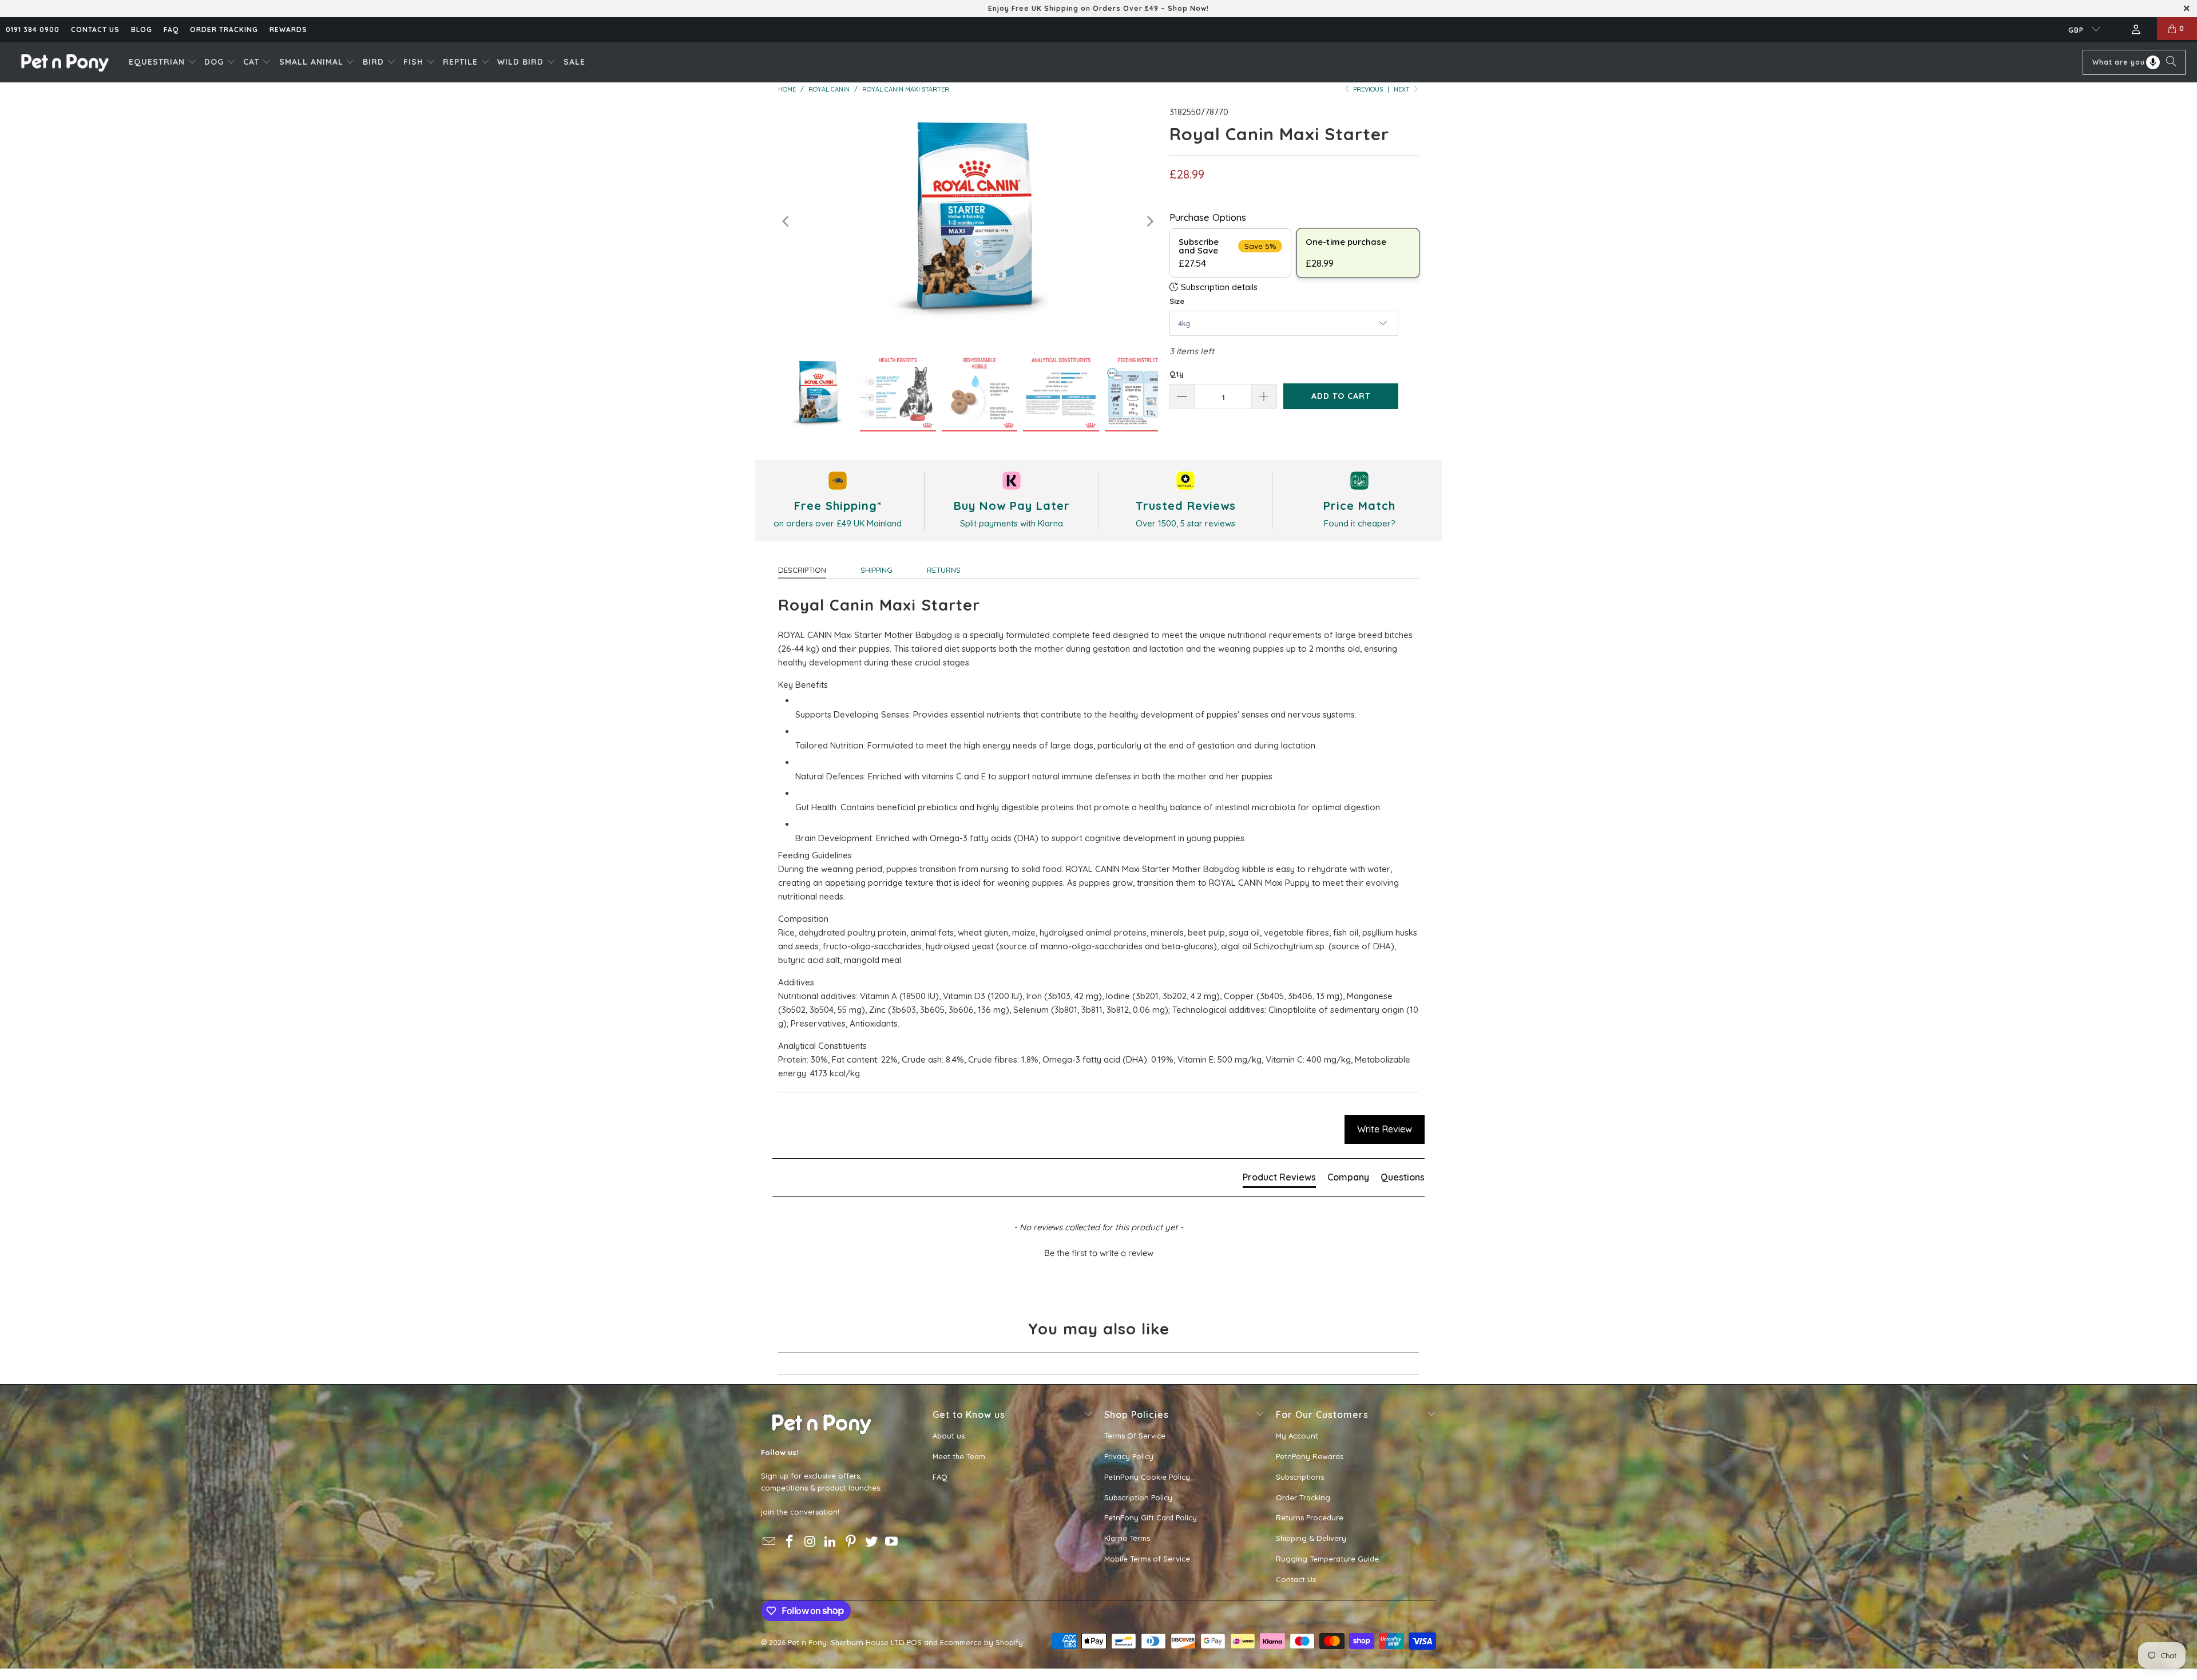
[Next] (1149, 222)
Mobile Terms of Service (1147, 1559)
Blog (142, 29)
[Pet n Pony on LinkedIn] (831, 1542)
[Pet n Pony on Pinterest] (851, 1542)
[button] (163, 62)
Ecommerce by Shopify (981, 1642)
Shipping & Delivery (1311, 1538)
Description (802, 570)
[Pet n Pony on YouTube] (892, 1542)
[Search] (2171, 62)
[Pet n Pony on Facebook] (790, 1542)
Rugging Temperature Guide (1327, 1559)
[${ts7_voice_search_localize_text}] (2153, 62)
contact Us (95, 29)
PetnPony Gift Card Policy (1151, 1517)
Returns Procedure (1310, 1517)
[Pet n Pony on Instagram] (810, 1542)
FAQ (171, 29)
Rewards (288, 29)
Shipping (877, 570)
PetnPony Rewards (1310, 1456)
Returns (944, 570)
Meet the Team (959, 1456)
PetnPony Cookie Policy (1147, 1477)
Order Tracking (224, 29)
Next (1403, 89)
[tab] (1279, 1179)
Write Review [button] (1385, 1129)
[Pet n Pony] (64, 62)
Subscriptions (1300, 1477)
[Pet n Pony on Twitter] (871, 1542)
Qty (1177, 374)
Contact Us (1296, 1579)
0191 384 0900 (33, 29)
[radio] (1230, 253)
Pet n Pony (807, 1642)
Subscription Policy (1138, 1497)
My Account (1297, 1436)
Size (1177, 301)
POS (914, 1642)
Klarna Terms (1127, 1538)
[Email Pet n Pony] (770, 1542)
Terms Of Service (1135, 1436)
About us (949, 1436)
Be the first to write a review (1099, 1253)
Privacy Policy (1129, 1456)
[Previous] (787, 222)
